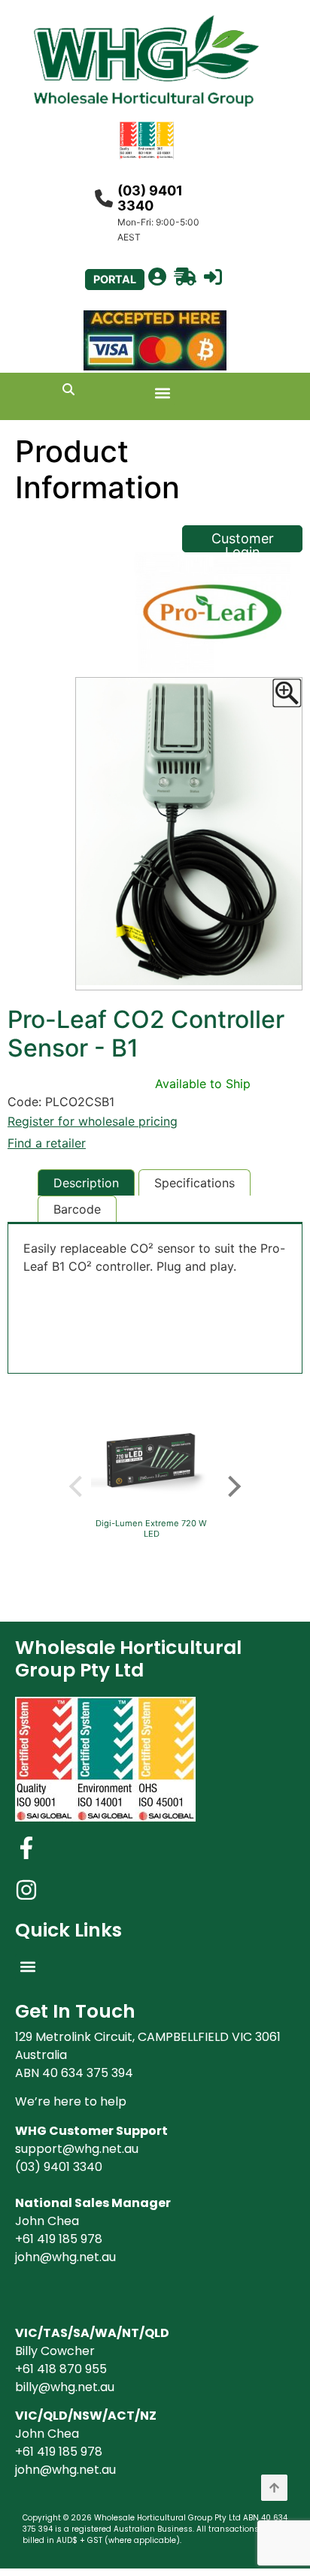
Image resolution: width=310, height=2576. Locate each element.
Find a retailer (47, 1143)
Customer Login (243, 541)
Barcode (77, 1209)
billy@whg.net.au (65, 2387)
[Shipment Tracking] (185, 277)
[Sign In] (213, 277)
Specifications (195, 1183)
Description (86, 1183)
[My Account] (157, 277)
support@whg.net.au (77, 2149)
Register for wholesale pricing (93, 1121)
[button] (163, 393)
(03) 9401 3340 (150, 198)
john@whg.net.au (65, 2257)
